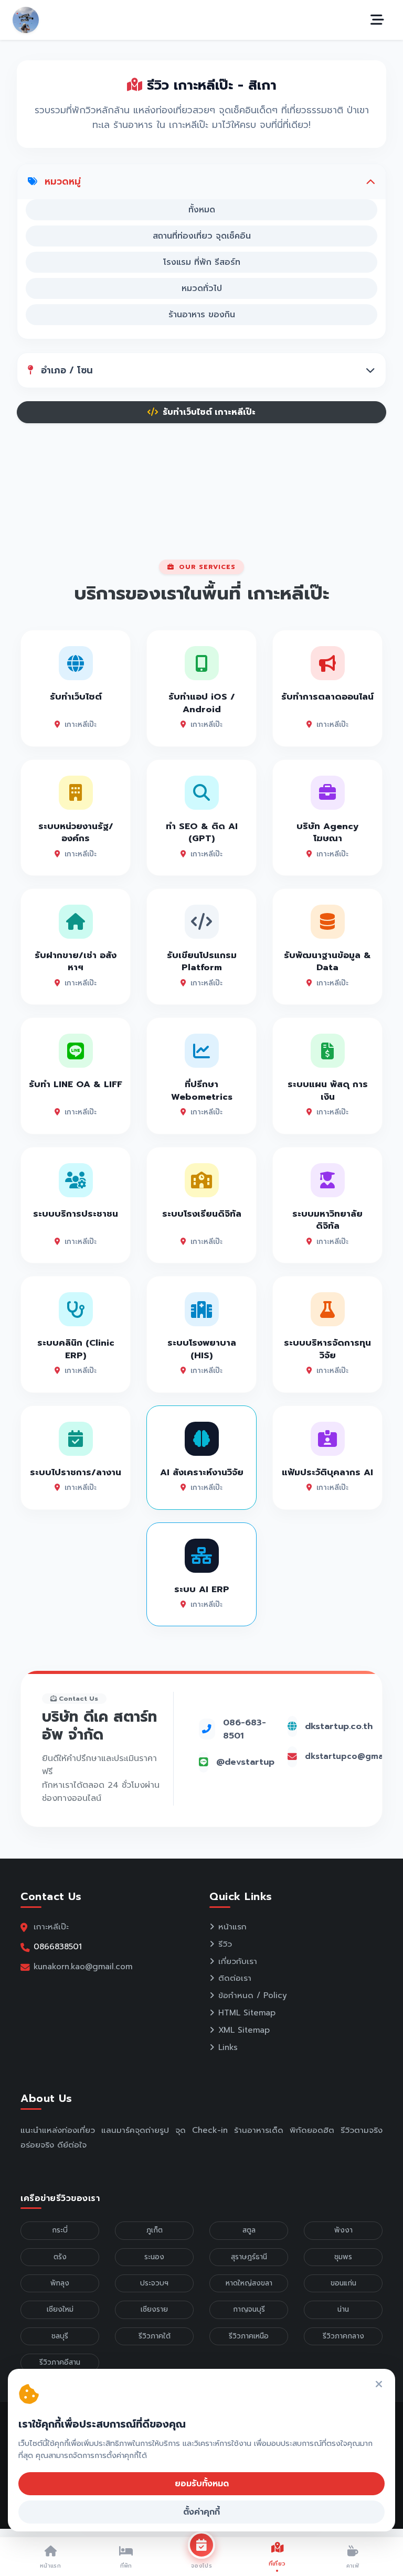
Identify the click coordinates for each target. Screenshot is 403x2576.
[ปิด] (379, 2385)
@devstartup (245, 1762)
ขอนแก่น (343, 2283)
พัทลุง (60, 2283)
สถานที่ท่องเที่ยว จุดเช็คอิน (202, 236)
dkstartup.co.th (339, 1726)
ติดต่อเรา (235, 1978)
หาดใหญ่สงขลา (249, 2283)
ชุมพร (343, 2257)
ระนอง (154, 2257)
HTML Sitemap (247, 2013)
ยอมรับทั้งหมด (202, 2484)
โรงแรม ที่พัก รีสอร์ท (202, 262)
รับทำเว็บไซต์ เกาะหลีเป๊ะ (208, 412)
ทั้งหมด (202, 210)
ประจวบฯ (154, 2283)
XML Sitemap (244, 2030)
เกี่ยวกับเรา (238, 1961)
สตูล (249, 2230)
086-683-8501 (245, 1729)
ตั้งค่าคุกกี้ (201, 2512)
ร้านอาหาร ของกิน (202, 315)
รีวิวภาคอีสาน (60, 2362)
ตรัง (60, 2257)
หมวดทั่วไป (202, 288)
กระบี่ (60, 2230)
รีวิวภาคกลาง (343, 2336)
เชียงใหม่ (60, 2309)
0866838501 (58, 1946)
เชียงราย (154, 2309)
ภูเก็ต (155, 2230)
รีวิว (225, 1944)
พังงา (343, 2230)
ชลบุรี (60, 2336)
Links (228, 2047)
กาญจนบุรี (249, 2309)
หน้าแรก (232, 1927)
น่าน (343, 2309)
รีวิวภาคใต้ (155, 2336)
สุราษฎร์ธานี (249, 2257)
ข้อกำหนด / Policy (253, 1995)
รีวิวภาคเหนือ (249, 2336)
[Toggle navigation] (377, 20)
